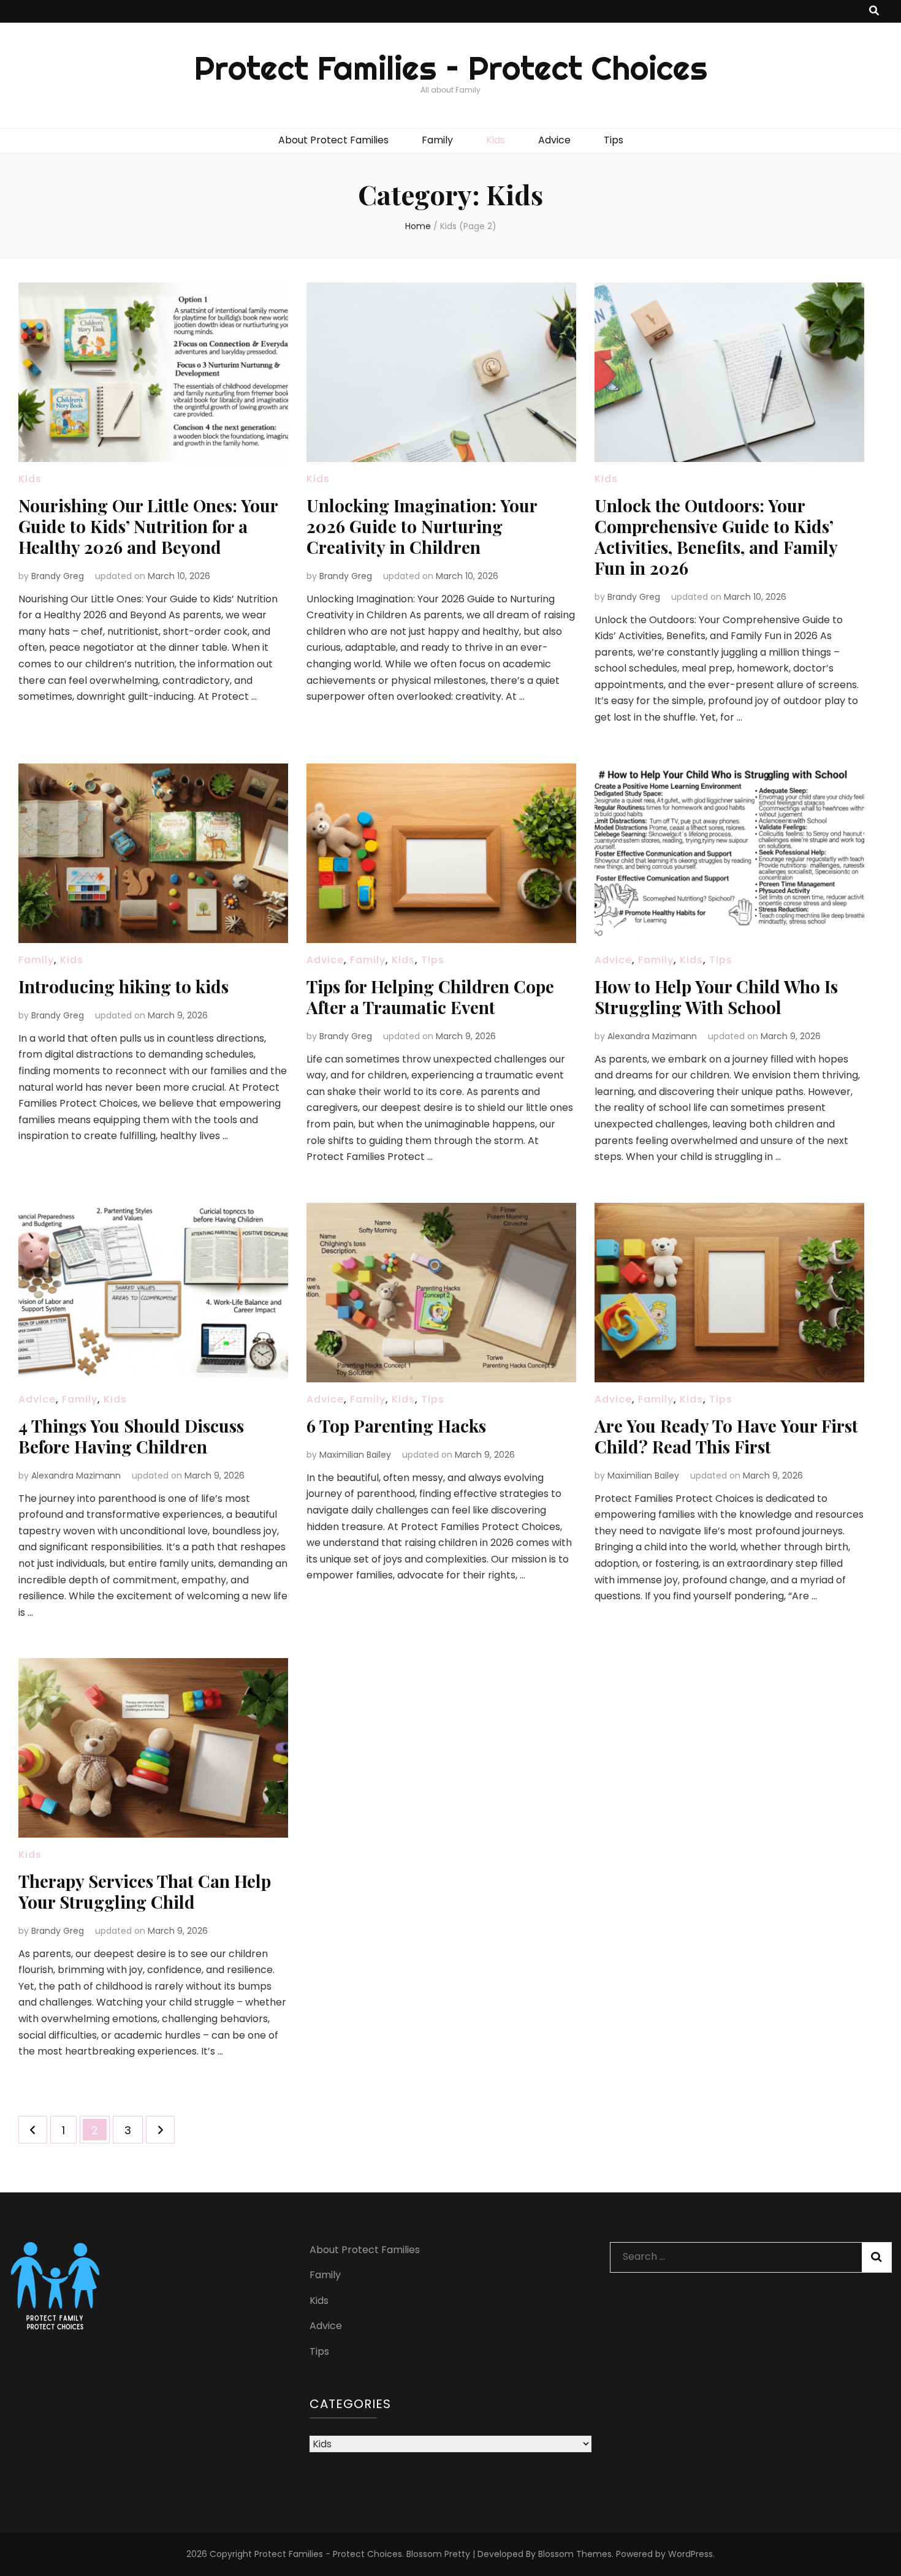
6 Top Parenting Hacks (396, 1426)
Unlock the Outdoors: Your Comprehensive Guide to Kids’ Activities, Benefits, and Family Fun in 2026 (716, 536)
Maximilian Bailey (355, 1455)
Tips (614, 140)
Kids (496, 140)
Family (437, 140)
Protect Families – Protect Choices (451, 68)
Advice (554, 140)
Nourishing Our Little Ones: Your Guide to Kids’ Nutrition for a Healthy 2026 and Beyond (148, 526)
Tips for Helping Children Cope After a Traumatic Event (430, 997)
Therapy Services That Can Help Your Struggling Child (145, 1891)
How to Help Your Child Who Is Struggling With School (716, 997)
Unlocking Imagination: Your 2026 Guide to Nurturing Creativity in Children (422, 526)
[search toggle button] (874, 11)
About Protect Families (333, 140)
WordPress (690, 2554)
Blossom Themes (575, 2554)
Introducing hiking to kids (124, 986)
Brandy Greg (58, 576)
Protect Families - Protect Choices (328, 2554)
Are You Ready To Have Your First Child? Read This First (726, 1436)
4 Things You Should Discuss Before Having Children (131, 1436)
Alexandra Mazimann (652, 1036)
